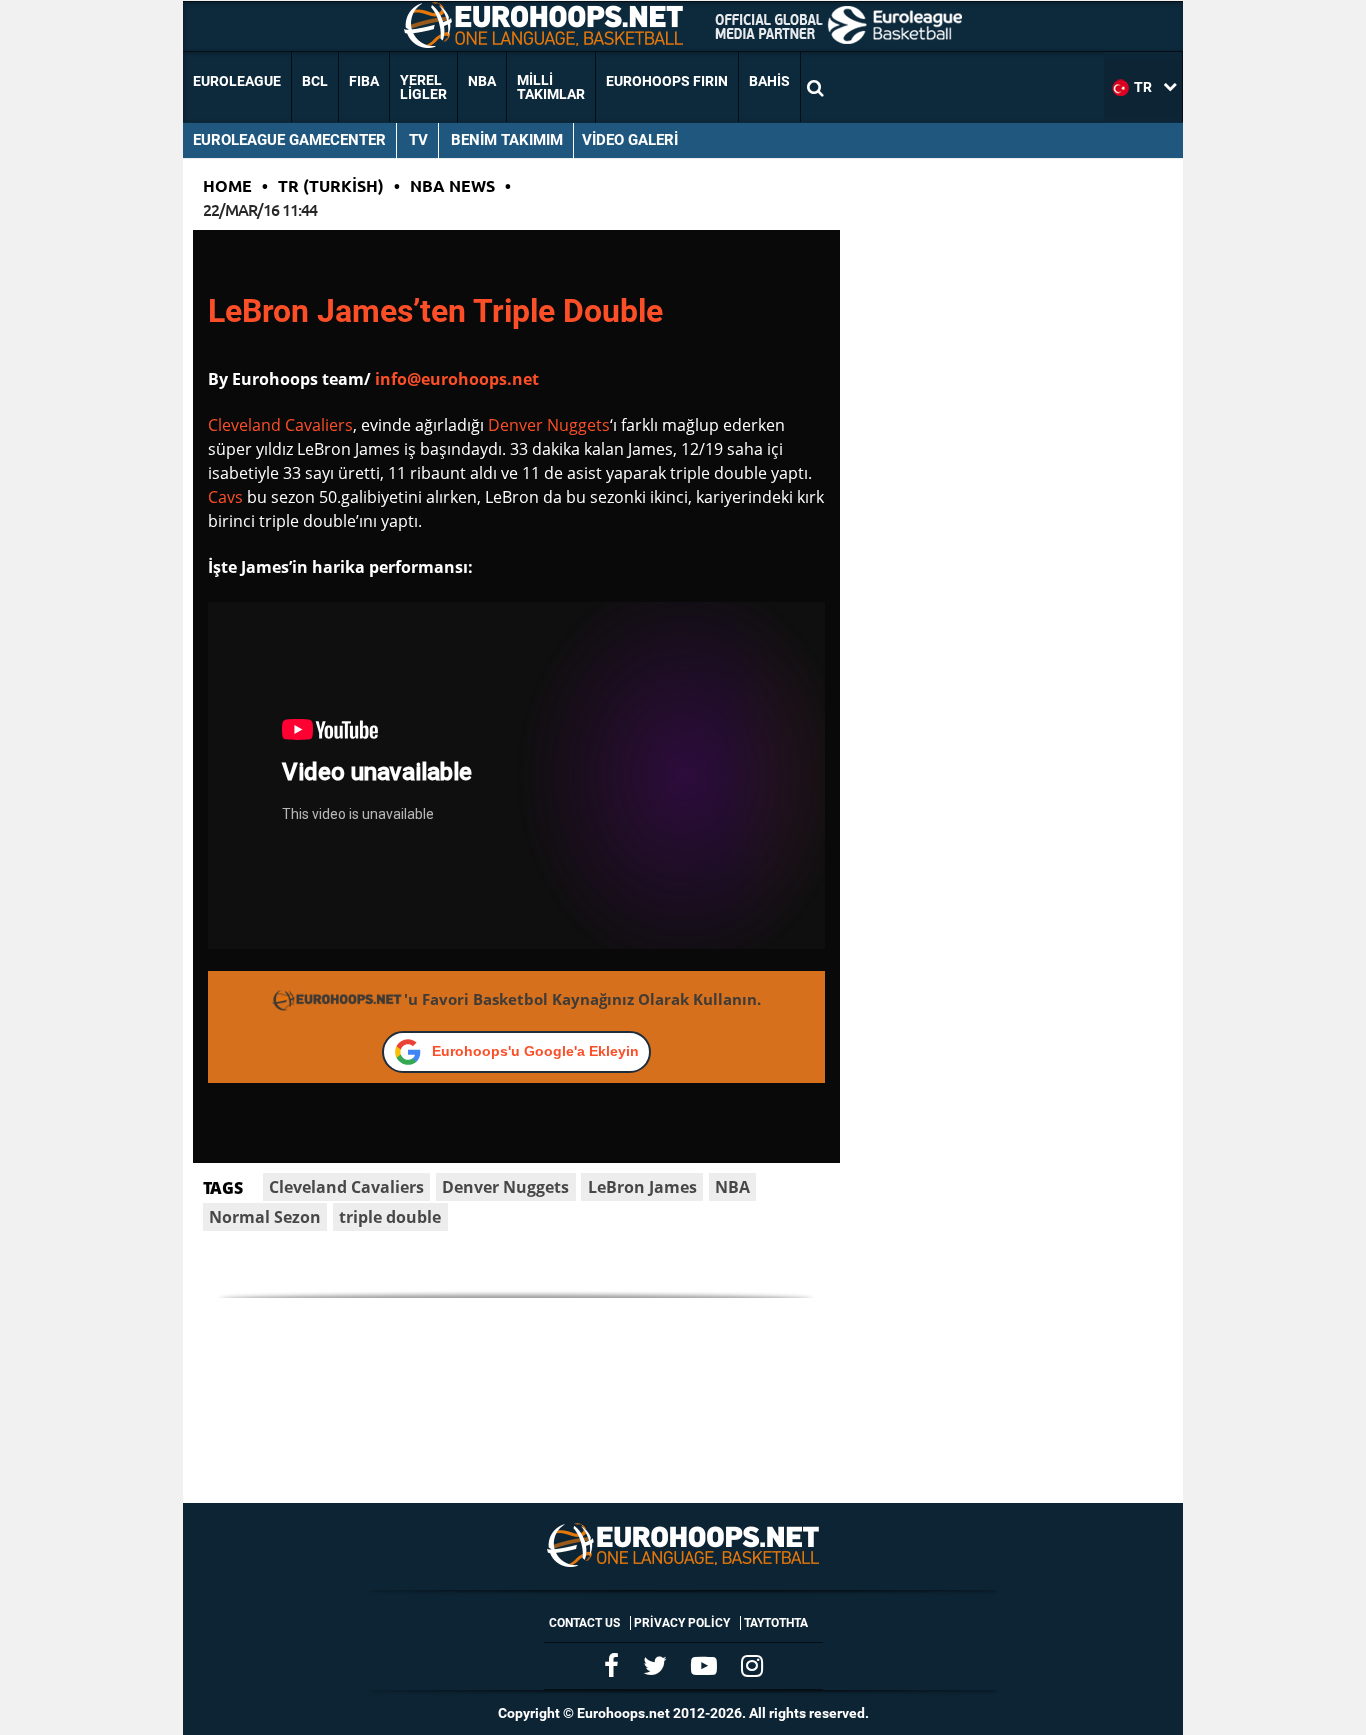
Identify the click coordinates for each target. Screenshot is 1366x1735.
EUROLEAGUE (237, 81)
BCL (315, 81)
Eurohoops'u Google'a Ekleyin (535, 1051)
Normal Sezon (265, 1217)
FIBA (364, 81)
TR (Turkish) (331, 185)
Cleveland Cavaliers (280, 425)
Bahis (769, 81)
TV (418, 140)
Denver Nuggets (549, 425)
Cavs (225, 497)
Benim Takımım (507, 140)
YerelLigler (423, 87)
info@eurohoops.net (457, 379)
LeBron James (642, 1187)
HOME (227, 185)
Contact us (584, 1623)
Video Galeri (630, 140)
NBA (482, 81)
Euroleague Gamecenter (289, 140)
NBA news (452, 185)
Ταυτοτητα (776, 1623)
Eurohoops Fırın (667, 81)
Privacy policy (682, 1623)
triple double (390, 1217)
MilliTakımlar (551, 87)
